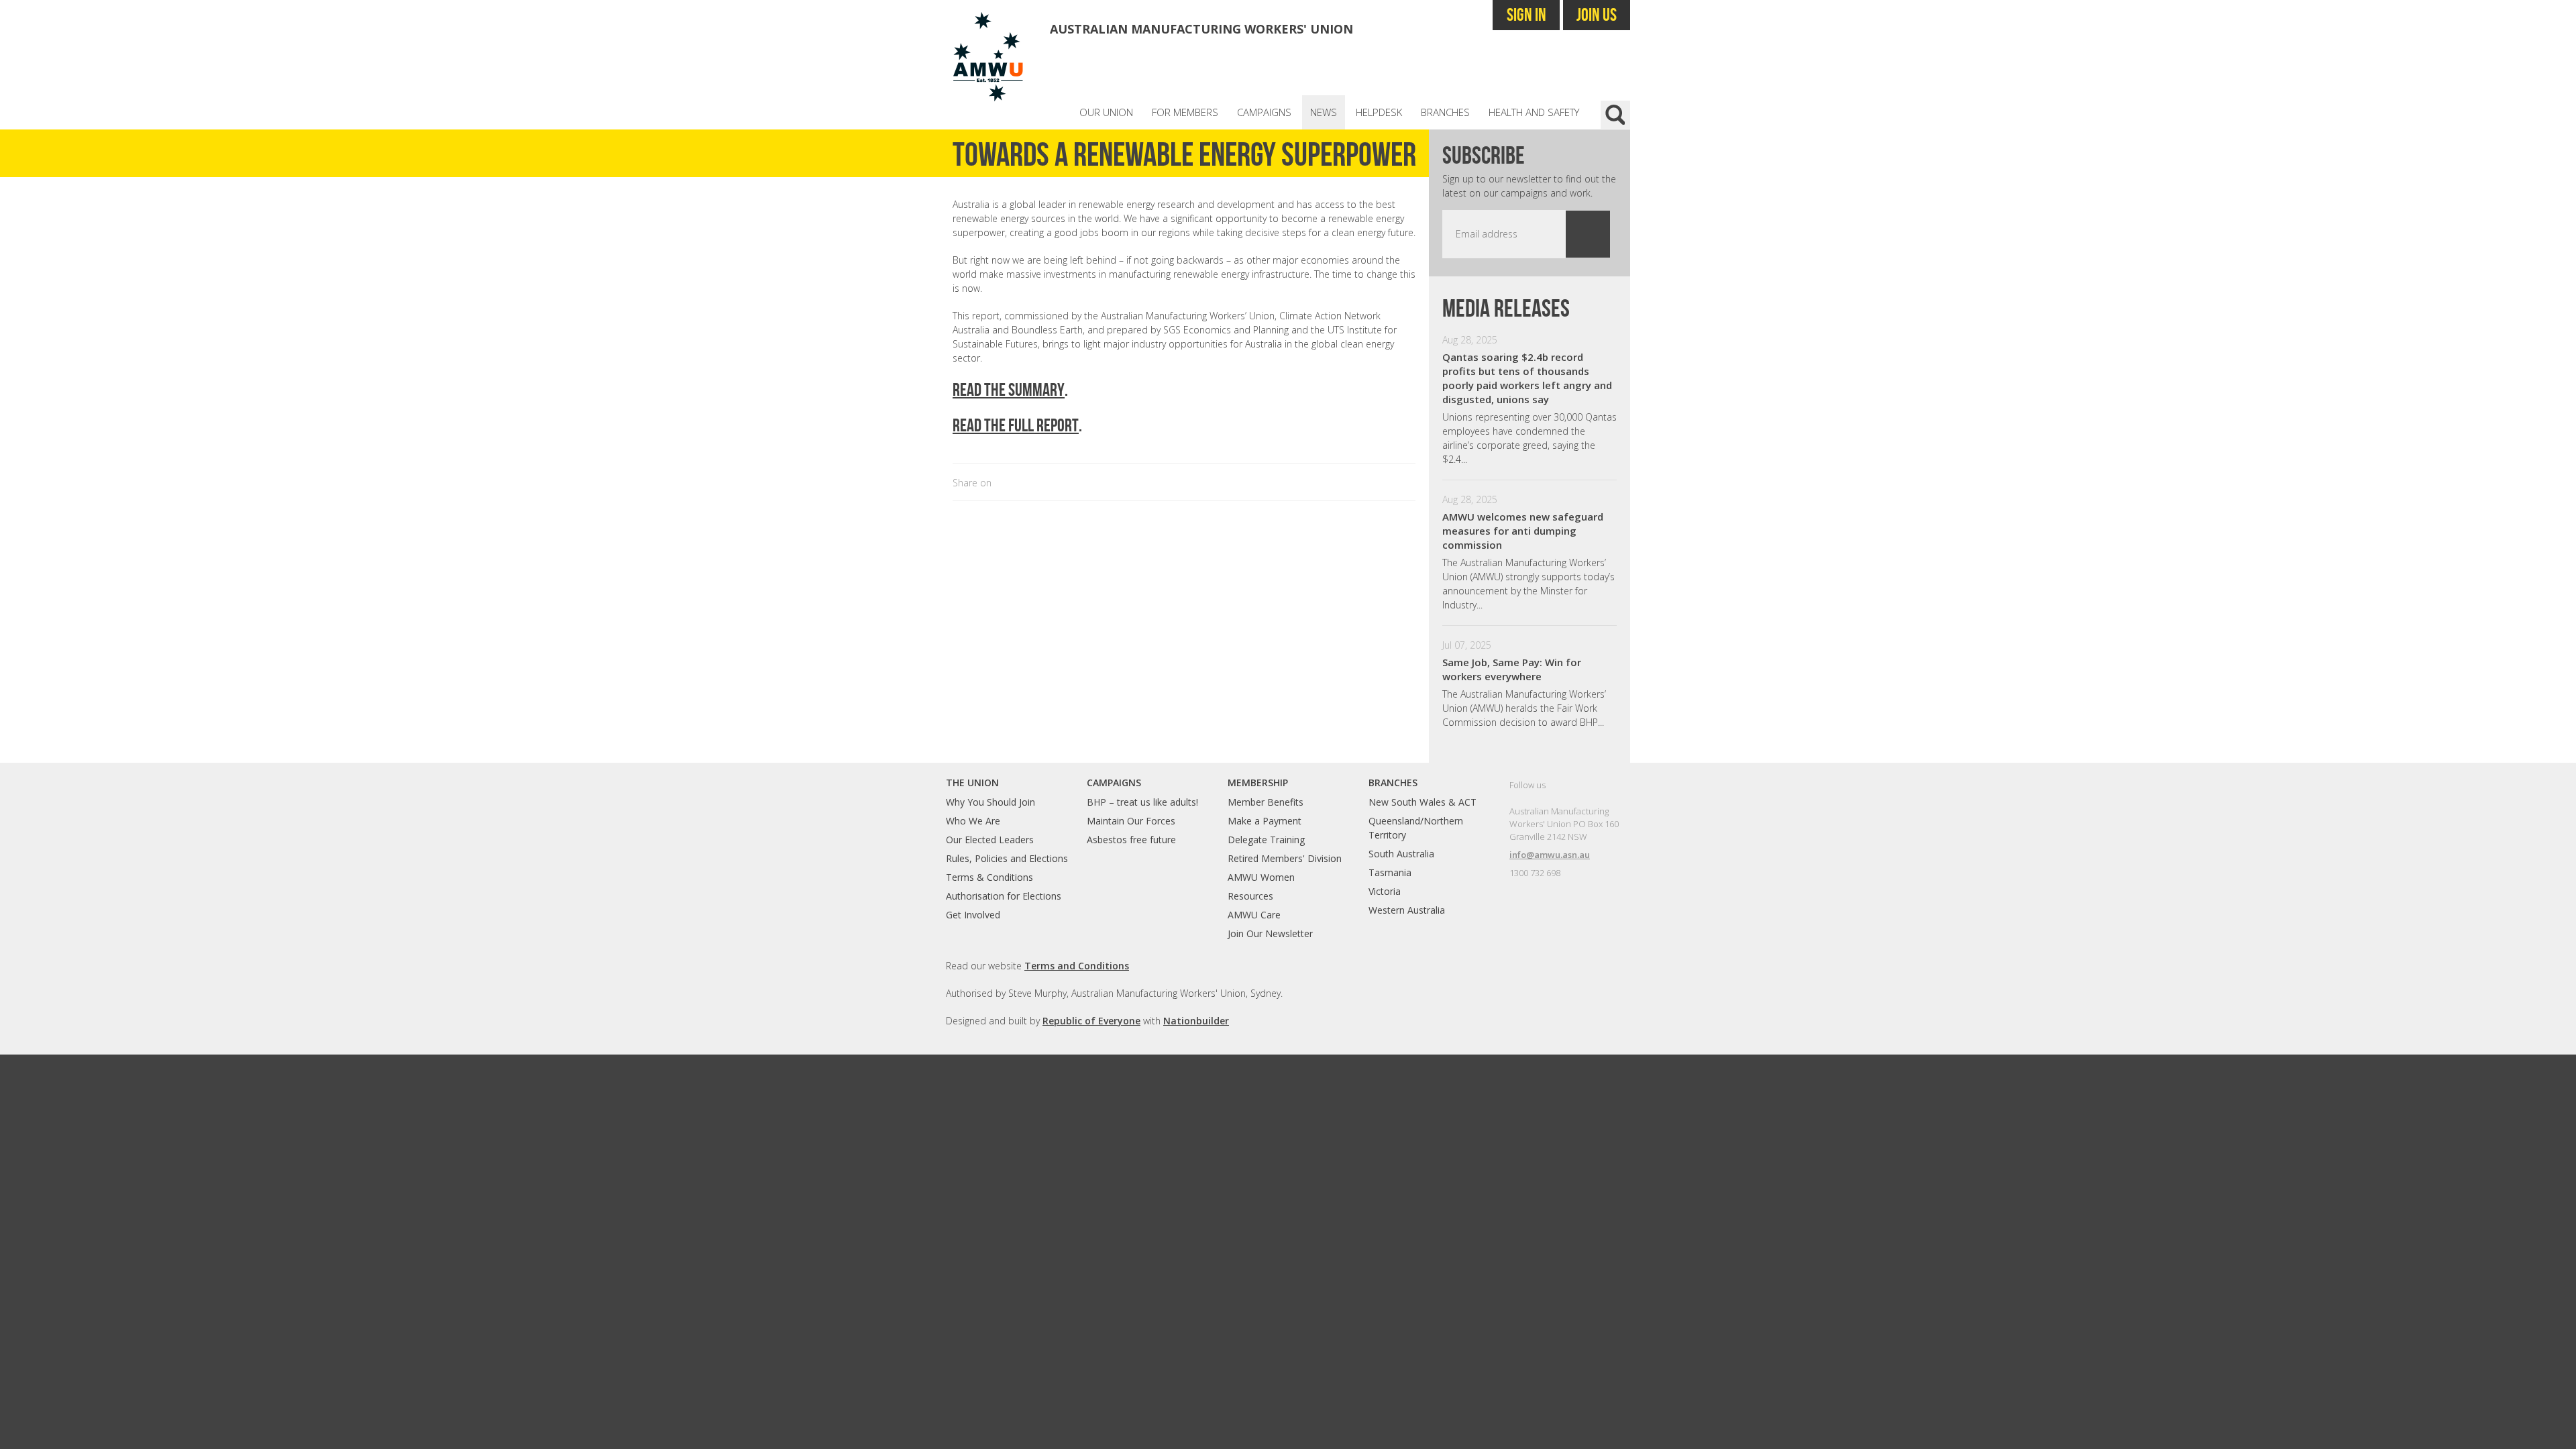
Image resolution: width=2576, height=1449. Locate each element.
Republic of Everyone (1091, 1021)
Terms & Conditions (989, 877)
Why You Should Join (990, 802)
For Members (1185, 112)
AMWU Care (1254, 915)
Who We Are (973, 821)
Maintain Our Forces (1131, 821)
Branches (1445, 112)
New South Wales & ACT (1423, 802)
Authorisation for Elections (1004, 896)
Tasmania (1390, 872)
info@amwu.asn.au (1550, 855)
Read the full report (1016, 425)
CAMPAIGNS (1114, 783)
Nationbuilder (1196, 1021)
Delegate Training (1266, 840)
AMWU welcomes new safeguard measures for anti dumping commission (1523, 531)
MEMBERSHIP (1258, 783)
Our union (1106, 112)
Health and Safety (1534, 112)
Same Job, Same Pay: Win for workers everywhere (1512, 669)
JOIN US (1597, 14)
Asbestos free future (1131, 840)
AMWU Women (1261, 877)
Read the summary (1009, 389)
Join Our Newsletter (1270, 933)
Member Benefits (1266, 802)
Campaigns (1264, 112)
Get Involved (973, 915)
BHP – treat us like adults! (1142, 802)
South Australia (1401, 854)
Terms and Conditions (1077, 966)
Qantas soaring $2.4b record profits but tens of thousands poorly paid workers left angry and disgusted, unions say (1527, 378)
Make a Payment (1265, 821)
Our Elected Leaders (990, 840)
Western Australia (1407, 910)
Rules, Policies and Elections (1007, 858)
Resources (1250, 896)
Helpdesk (1379, 112)
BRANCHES (1393, 783)
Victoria (1385, 891)
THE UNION (972, 783)
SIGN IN (1526, 14)
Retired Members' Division (1285, 858)
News (1324, 112)
